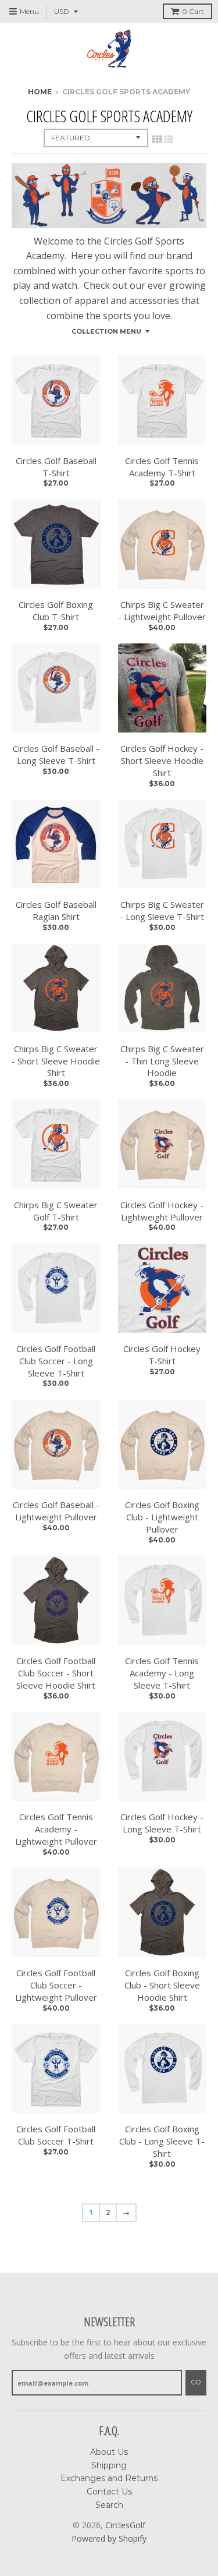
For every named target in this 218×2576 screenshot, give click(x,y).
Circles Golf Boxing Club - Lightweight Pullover (162, 1517)
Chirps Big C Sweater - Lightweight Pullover (162, 611)
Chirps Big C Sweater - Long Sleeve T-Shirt (162, 910)
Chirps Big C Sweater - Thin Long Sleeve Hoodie (162, 1061)
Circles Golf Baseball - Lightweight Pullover (56, 1511)
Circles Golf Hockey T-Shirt (162, 1355)
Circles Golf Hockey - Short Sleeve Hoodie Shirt (162, 760)
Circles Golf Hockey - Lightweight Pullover (162, 1211)
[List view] (169, 139)
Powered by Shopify (109, 2538)
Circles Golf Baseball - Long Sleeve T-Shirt (56, 754)
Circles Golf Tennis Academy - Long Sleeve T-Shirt (162, 1673)
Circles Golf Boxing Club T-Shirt (56, 611)
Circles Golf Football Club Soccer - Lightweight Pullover (56, 1985)
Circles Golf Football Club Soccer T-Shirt (56, 2135)
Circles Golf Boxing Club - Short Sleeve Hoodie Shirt (162, 1985)
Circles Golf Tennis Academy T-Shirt (162, 467)
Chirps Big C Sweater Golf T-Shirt (56, 1211)
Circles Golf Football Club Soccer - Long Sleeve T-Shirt (56, 1361)
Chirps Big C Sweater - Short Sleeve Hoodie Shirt (56, 1061)
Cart (193, 11)
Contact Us (109, 2492)
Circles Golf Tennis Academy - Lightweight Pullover (56, 1829)
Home (40, 92)
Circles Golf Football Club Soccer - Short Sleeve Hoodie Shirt (56, 1673)
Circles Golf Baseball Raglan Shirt (56, 910)
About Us (109, 2452)
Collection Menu (106, 331)
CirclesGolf (125, 2525)
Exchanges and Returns (109, 2478)
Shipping (109, 2465)
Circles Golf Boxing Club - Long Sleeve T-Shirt (162, 2141)
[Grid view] (157, 139)
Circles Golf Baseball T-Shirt (56, 467)
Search (109, 2505)
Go (196, 2382)
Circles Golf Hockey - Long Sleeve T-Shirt (162, 1823)
